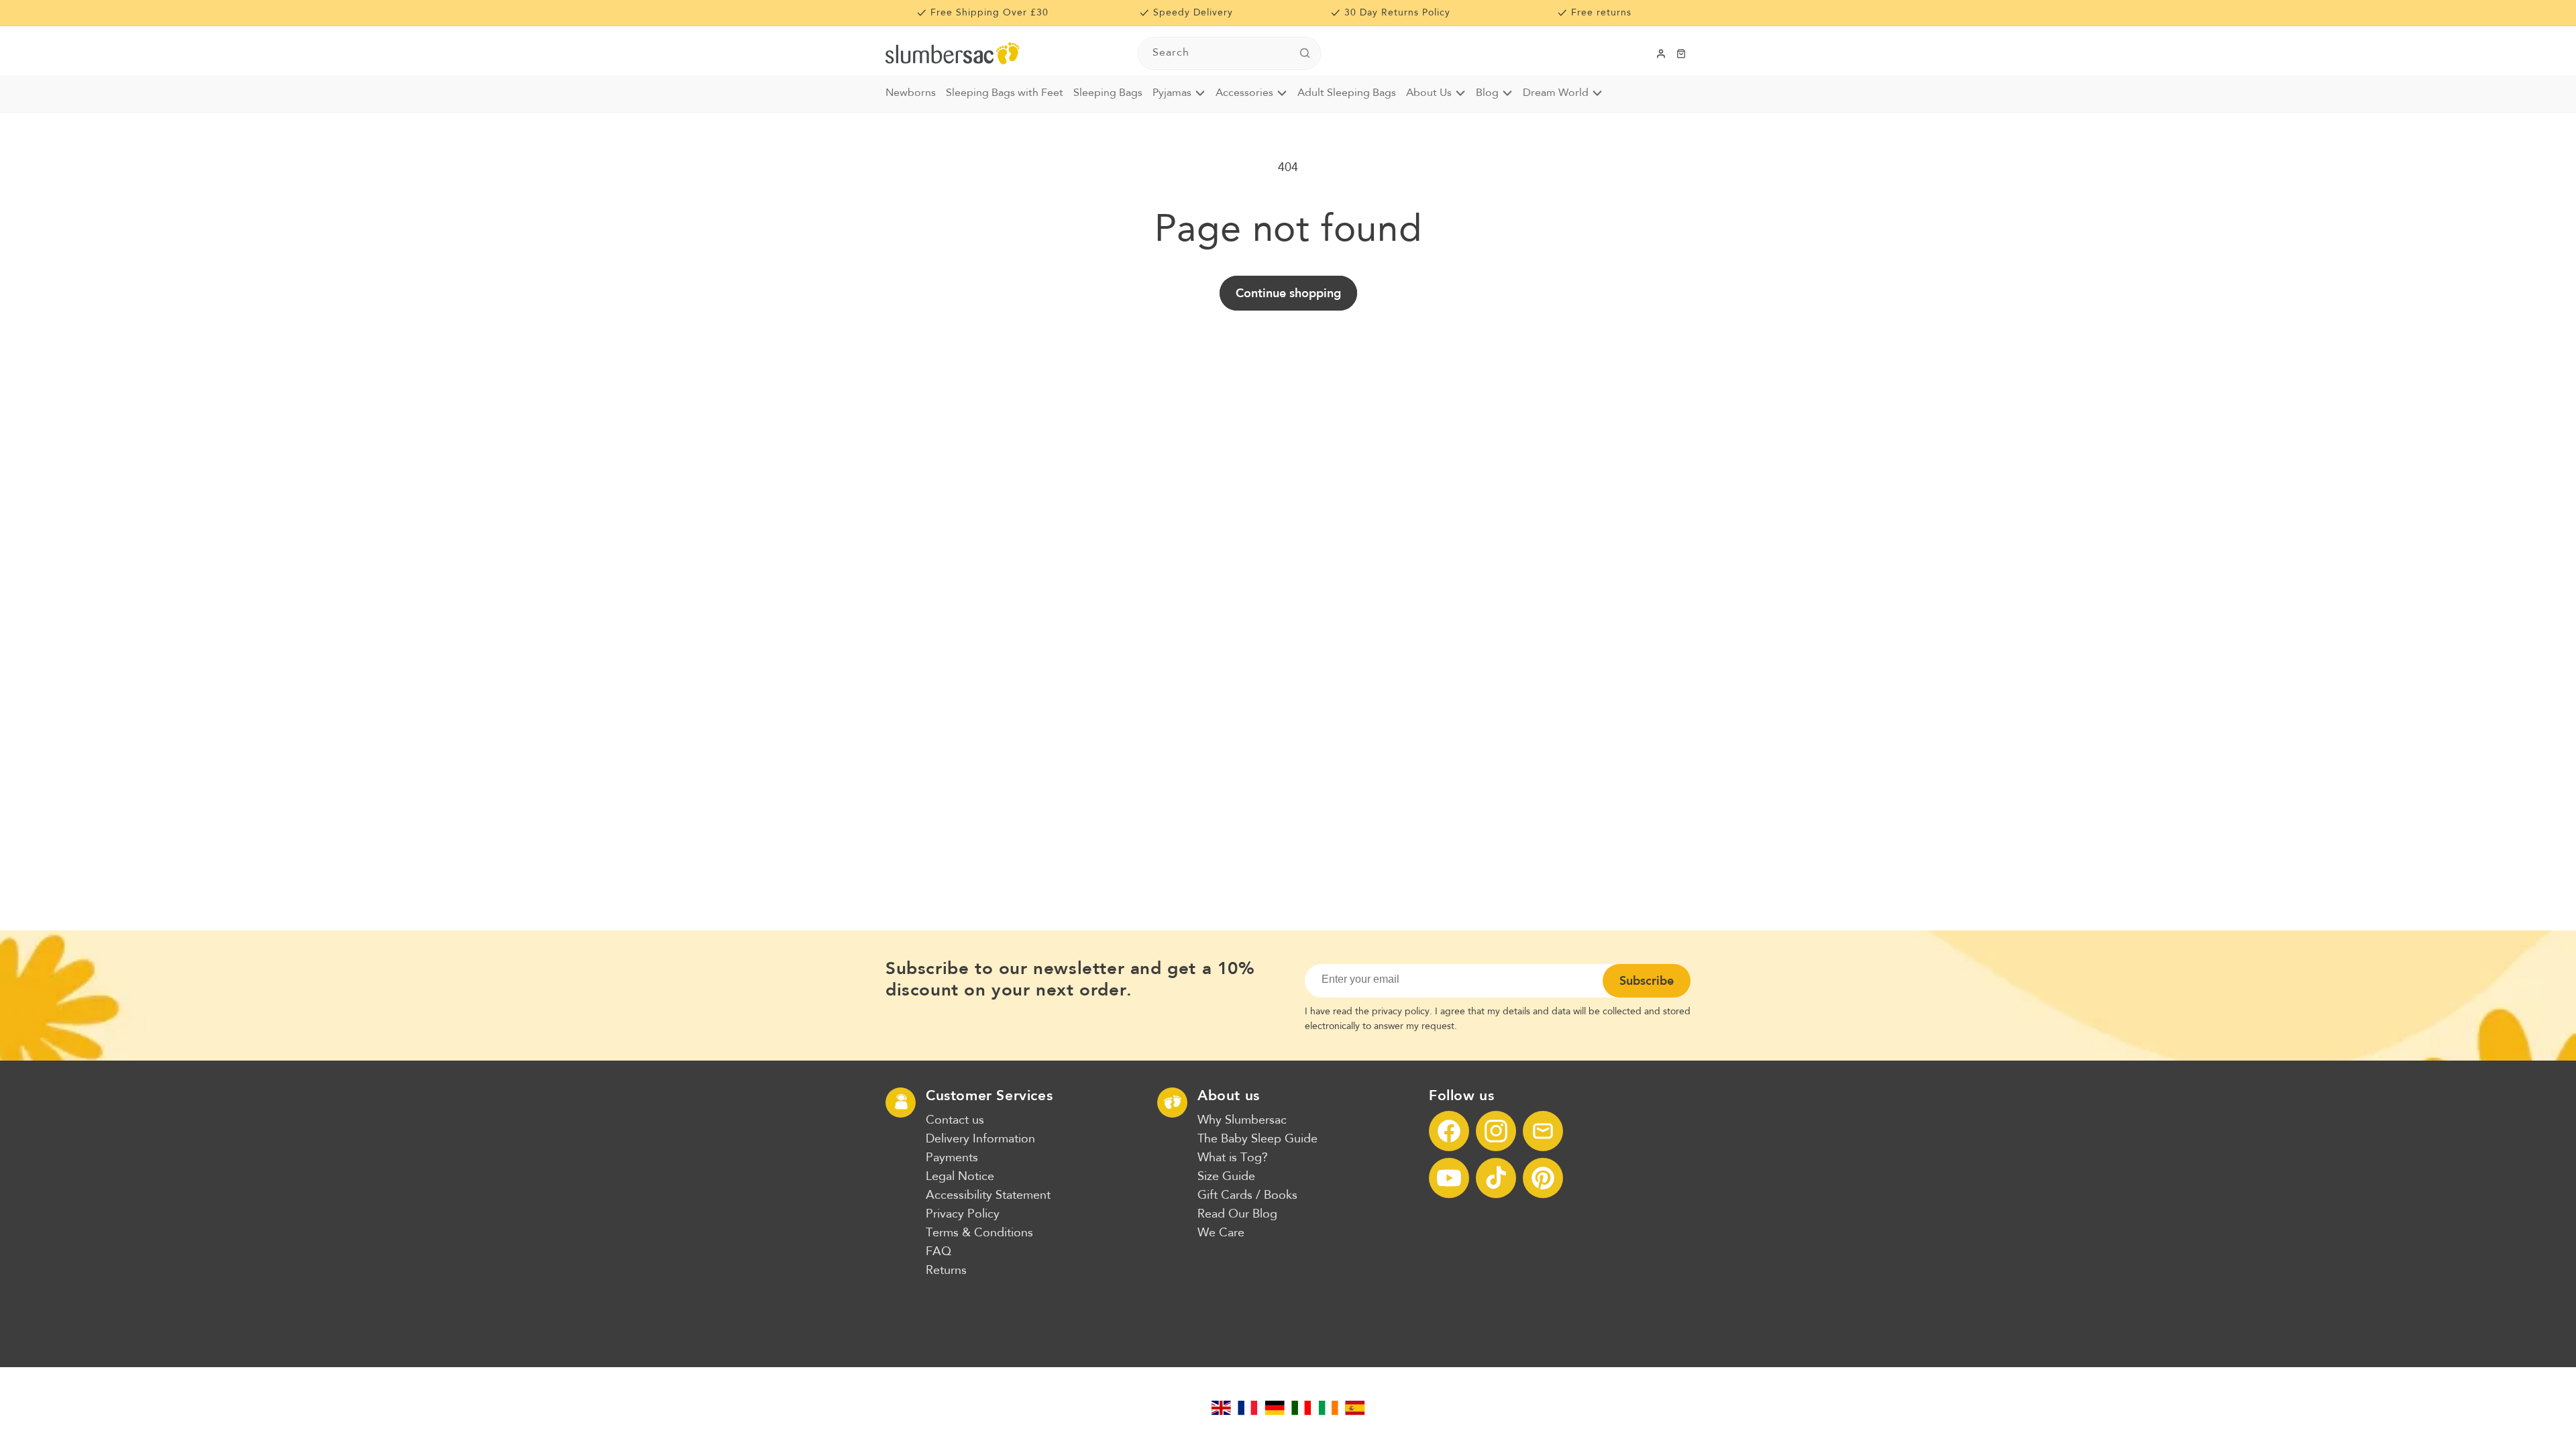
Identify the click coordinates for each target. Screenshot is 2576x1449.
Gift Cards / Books (1247, 1195)
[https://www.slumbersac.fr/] (1248, 1408)
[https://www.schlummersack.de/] (1275, 1408)
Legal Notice (960, 1177)
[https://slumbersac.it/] (1301, 1408)
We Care (1221, 1233)
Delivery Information (980, 1139)
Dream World (1556, 93)
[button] (1681, 54)
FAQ (938, 1252)
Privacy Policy (963, 1214)
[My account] (1661, 54)
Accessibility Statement (988, 1195)
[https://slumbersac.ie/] (1328, 1408)
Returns (946, 1271)
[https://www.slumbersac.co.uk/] (1221, 1408)
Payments (952, 1158)
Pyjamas (1172, 93)
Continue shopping (1288, 293)
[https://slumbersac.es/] (1355, 1408)
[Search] (1305, 53)
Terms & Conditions (979, 1233)
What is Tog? (1233, 1158)
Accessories (1244, 93)
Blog (1487, 93)
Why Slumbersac (1242, 1120)
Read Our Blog (1237, 1214)
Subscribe (1647, 981)
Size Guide (1226, 1177)
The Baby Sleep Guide (1257, 1139)
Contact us (955, 1120)
